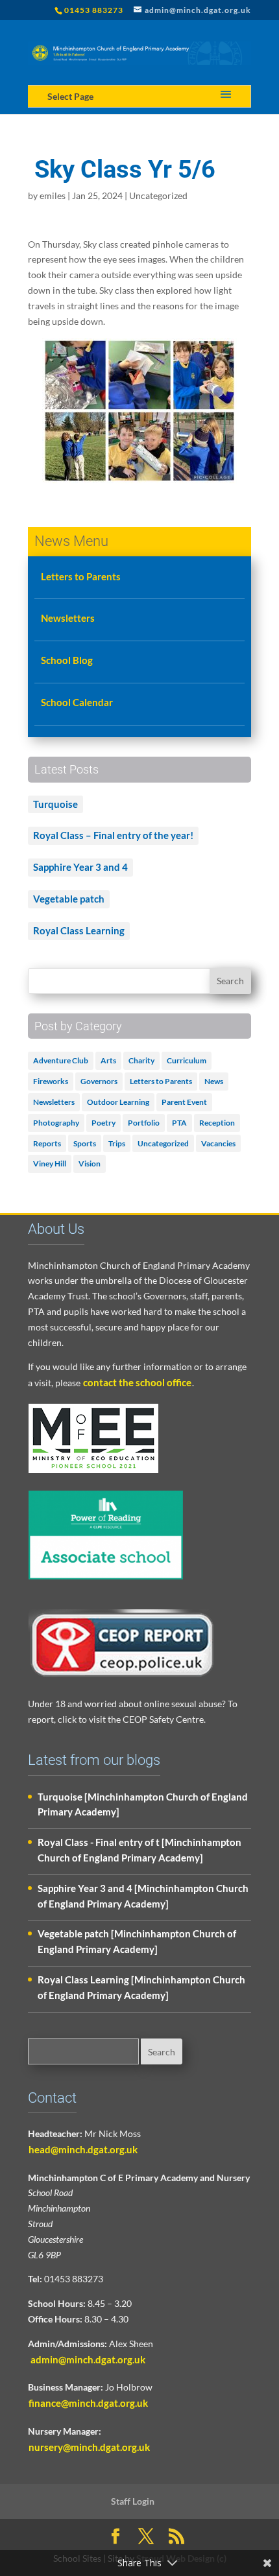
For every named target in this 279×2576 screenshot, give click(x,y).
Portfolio (144, 1123)
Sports (85, 1143)
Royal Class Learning (79, 930)
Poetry (103, 1123)
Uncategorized (158, 195)
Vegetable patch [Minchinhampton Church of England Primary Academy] (137, 1941)
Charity (141, 1060)
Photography (56, 1123)
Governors (99, 1081)
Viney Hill (50, 1164)
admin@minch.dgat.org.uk (87, 2359)
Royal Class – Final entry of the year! (113, 835)
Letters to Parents (81, 576)
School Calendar (77, 702)
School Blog (67, 660)
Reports (47, 1143)
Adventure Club (61, 1060)
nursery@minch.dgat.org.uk (89, 2447)
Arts (108, 1060)
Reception (217, 1123)
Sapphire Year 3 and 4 (80, 867)
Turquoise (55, 804)
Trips (117, 1143)
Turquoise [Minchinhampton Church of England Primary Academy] (143, 1804)
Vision (90, 1164)
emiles (53, 195)
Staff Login (133, 2501)
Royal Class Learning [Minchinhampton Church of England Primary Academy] (141, 1987)
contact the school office (137, 1382)
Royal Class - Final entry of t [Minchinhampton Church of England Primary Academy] (139, 1850)
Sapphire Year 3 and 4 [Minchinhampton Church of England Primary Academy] (143, 1896)
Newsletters (68, 618)
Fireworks (51, 1081)
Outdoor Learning (118, 1102)
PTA (179, 1123)
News (214, 1081)
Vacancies (218, 1143)
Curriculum (187, 1060)
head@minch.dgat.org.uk (83, 2149)
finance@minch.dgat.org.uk (88, 2403)
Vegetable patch (69, 899)
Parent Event (184, 1102)
